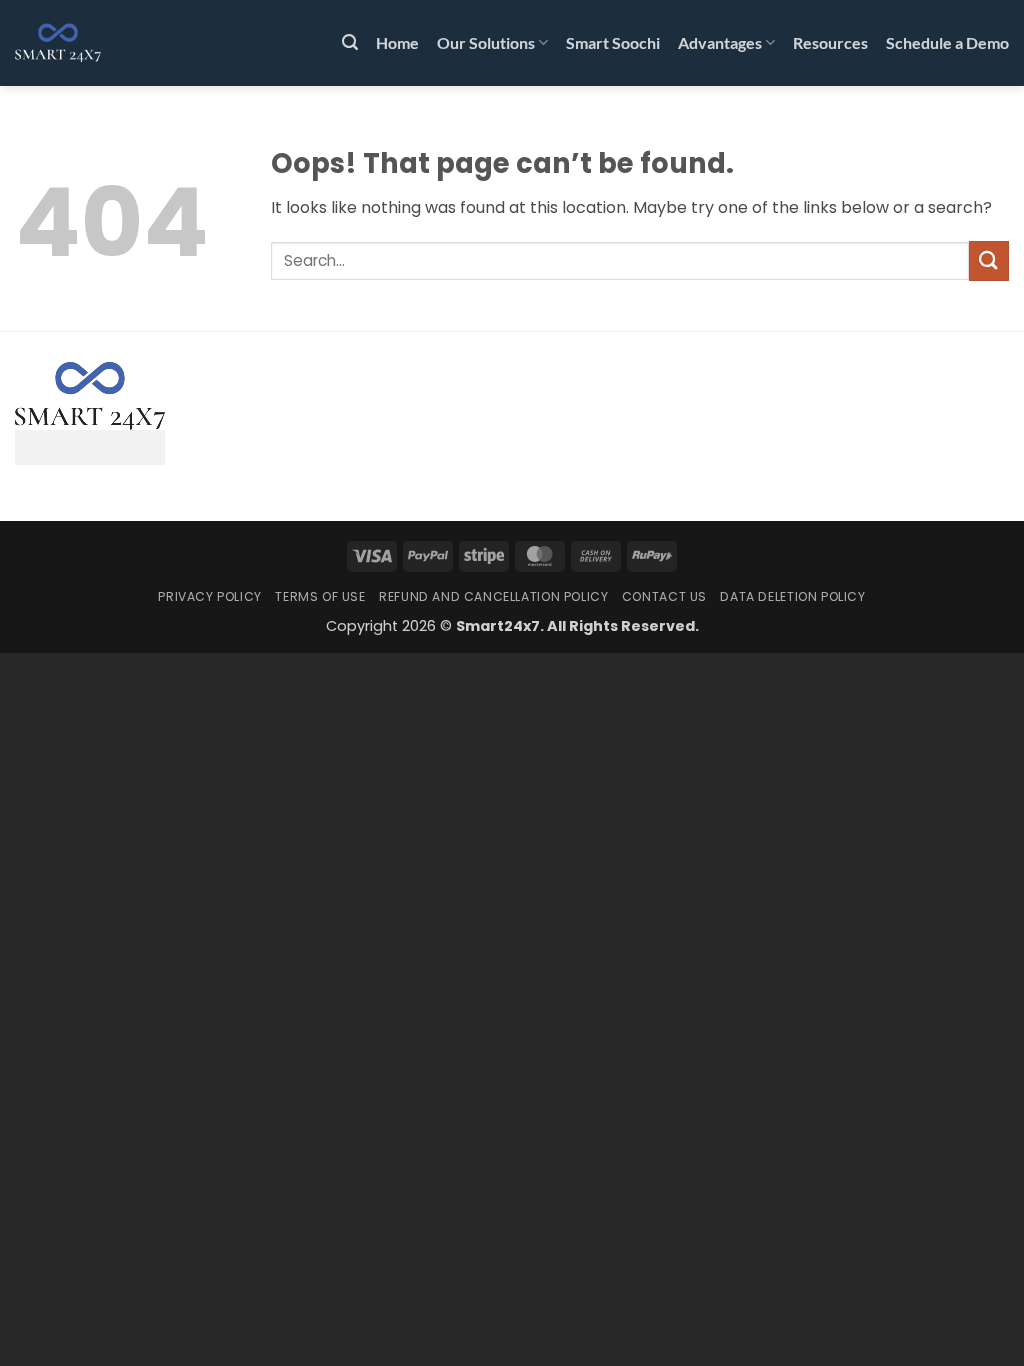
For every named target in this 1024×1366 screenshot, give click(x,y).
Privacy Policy (210, 596)
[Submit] (989, 260)
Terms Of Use (320, 596)
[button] (350, 42)
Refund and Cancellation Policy (493, 596)
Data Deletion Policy (792, 596)
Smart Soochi (613, 42)
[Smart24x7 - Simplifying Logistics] (115, 43)
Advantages (720, 42)
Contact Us (664, 596)
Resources (830, 42)
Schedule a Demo (947, 42)
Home (397, 42)
